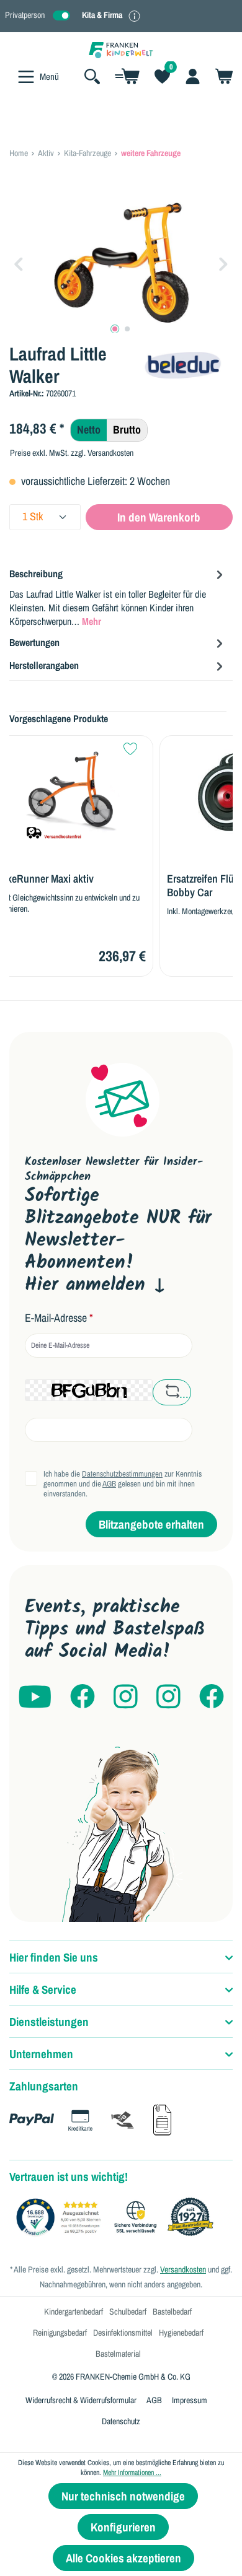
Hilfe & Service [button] (43, 1989)
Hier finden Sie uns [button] (54, 1957)
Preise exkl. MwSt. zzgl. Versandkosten (72, 453)
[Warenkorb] (220, 76)
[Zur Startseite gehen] (121, 49)
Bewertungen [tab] (34, 642)
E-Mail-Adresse (59, 1318)
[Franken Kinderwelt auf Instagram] (126, 1697)
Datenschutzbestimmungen (122, 1474)
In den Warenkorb (159, 517)
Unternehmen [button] (41, 2054)
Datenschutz (121, 2421)
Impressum (190, 2400)
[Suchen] (92, 76)
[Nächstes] (223, 263)
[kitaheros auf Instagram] (168, 1697)
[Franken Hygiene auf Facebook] (212, 1697)
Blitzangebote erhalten (151, 1524)
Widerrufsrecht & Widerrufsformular (81, 2400)
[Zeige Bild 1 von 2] (115, 329)
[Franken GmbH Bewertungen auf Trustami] (118, 2217)
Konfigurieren (123, 2527)
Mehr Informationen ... (132, 2473)
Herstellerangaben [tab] (44, 665)
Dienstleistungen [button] (49, 2022)
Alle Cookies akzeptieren (123, 2558)
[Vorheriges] (19, 263)
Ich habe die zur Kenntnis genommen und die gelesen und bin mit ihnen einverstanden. (123, 1484)
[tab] (118, 597)
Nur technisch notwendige (123, 2496)
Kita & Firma (102, 15)
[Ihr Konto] (193, 76)
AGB (109, 1484)
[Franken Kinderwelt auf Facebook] (83, 1697)
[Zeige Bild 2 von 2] (127, 329)
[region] (121, 263)
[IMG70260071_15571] (121, 263)
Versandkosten (183, 2269)
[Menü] (26, 77)
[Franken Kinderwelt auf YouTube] (35, 1697)
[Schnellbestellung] (127, 76)
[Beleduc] (184, 363)
